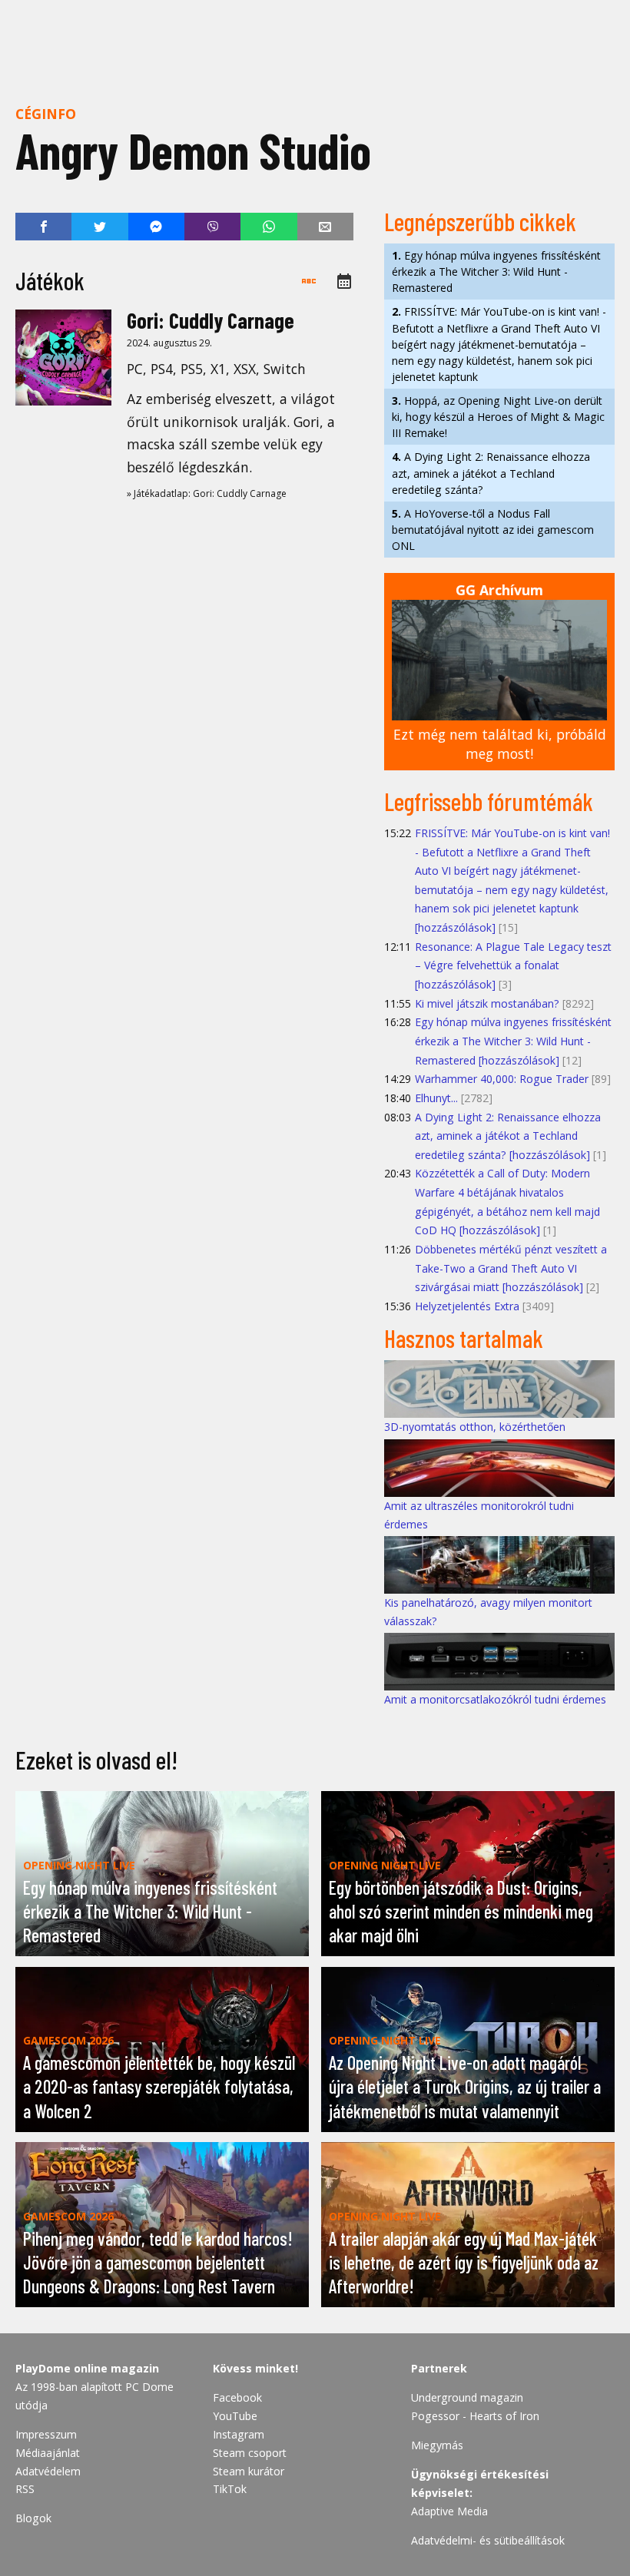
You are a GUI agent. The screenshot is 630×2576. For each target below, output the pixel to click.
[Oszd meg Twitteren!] (99, 227)
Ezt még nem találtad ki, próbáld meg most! (500, 744)
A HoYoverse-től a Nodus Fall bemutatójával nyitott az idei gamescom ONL (493, 530)
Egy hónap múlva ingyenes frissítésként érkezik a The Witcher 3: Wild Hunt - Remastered (496, 272)
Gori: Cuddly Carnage (211, 320)
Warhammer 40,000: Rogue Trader (502, 1079)
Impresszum (46, 2434)
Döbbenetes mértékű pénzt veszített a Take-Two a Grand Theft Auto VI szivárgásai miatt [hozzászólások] (511, 1268)
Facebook (237, 2397)
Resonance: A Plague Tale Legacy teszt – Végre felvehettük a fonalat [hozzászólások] (513, 965)
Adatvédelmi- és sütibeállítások (488, 2540)
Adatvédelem (48, 2471)
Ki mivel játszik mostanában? (487, 1003)
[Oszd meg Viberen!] (212, 227)
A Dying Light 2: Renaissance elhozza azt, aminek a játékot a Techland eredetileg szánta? (491, 473)
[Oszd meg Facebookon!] (43, 227)
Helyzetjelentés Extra (467, 1306)
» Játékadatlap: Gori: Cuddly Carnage (207, 493)
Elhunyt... (436, 1098)
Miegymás (437, 2445)
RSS (25, 2489)
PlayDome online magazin (87, 2368)
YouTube (235, 2416)
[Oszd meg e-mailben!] (325, 227)
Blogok (33, 2518)
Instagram (239, 2434)
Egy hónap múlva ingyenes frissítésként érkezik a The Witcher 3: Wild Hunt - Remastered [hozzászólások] (513, 1041)
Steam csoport (250, 2453)
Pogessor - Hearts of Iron (475, 2416)
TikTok (230, 2489)
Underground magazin (467, 2397)
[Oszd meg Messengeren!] (156, 227)
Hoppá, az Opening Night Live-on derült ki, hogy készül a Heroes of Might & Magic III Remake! (498, 417)
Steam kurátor (249, 2471)
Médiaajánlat (48, 2453)
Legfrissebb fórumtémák (489, 801)
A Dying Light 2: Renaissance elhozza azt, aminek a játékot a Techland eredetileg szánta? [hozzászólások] (508, 1136)
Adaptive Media (449, 2511)
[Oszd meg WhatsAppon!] (269, 227)
